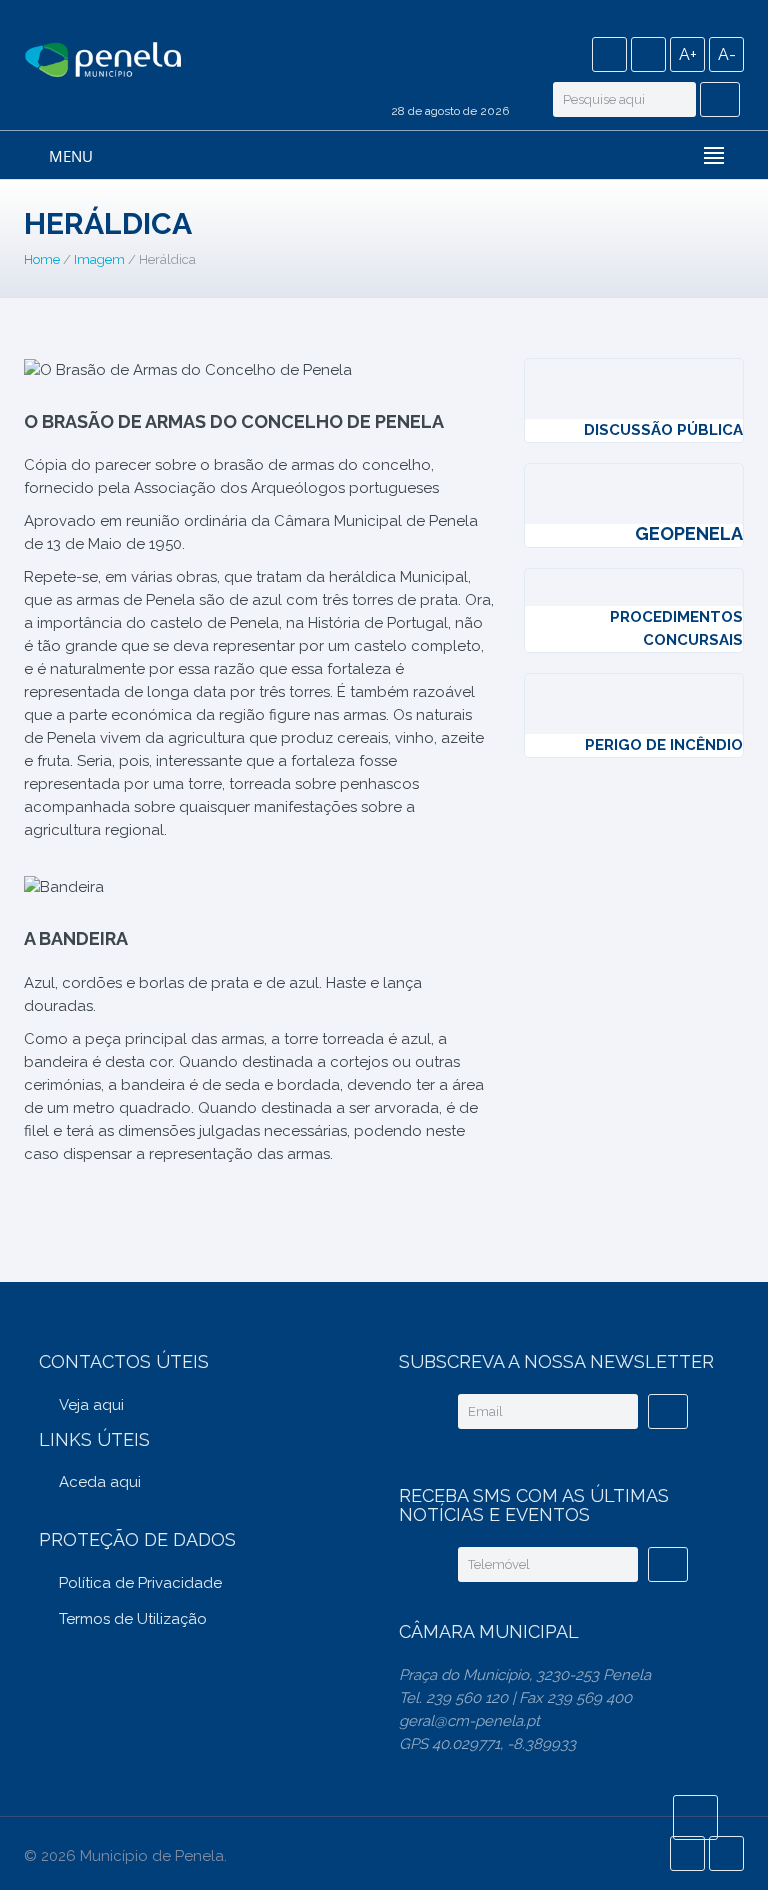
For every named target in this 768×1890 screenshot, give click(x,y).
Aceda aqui (100, 1482)
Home (42, 259)
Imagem (99, 259)
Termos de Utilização (133, 1619)
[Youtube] (648, 54)
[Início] (103, 61)
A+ (688, 54)
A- (727, 54)
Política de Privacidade (140, 1583)
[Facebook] (609, 54)
